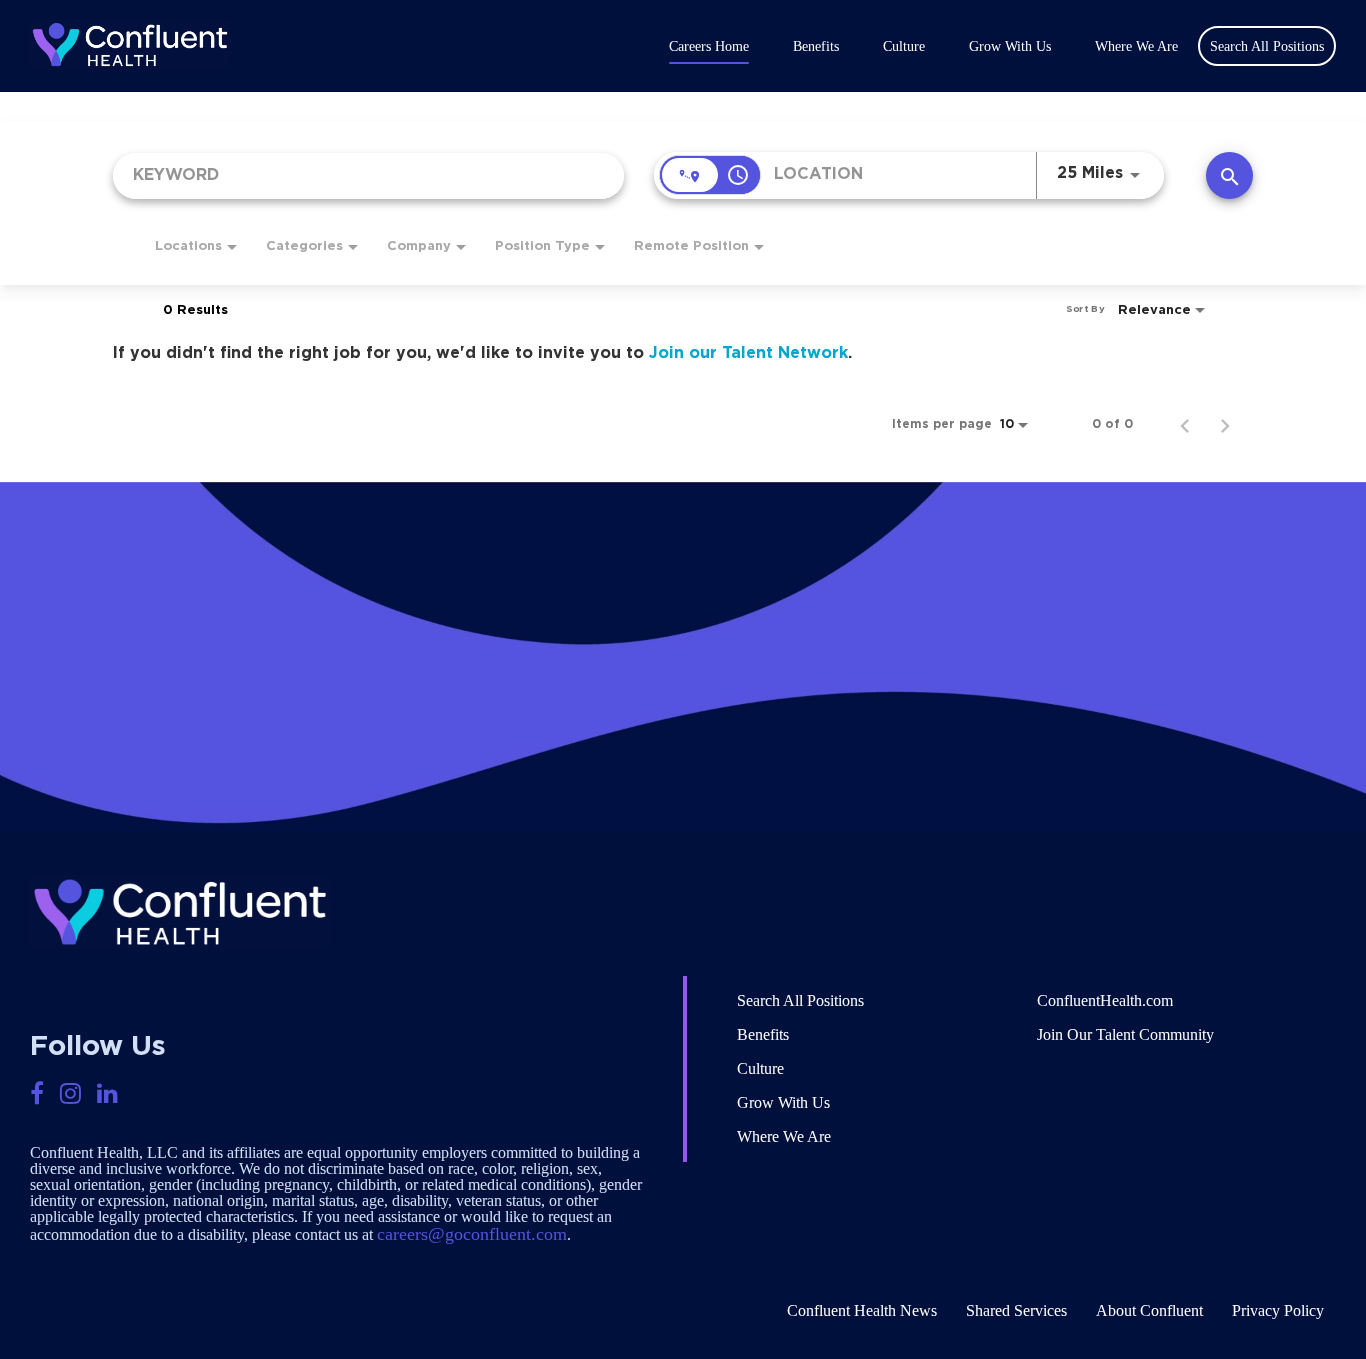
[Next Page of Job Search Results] (1225, 424)
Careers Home (709, 47)
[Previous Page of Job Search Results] (1185, 424)
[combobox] (368, 175)
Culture (904, 47)
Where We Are (1136, 47)
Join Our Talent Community (1125, 1034)
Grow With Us (1010, 47)
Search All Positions (800, 1000)
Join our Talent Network (748, 353)
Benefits (816, 47)
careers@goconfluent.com (472, 1234)
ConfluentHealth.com (1105, 1000)
